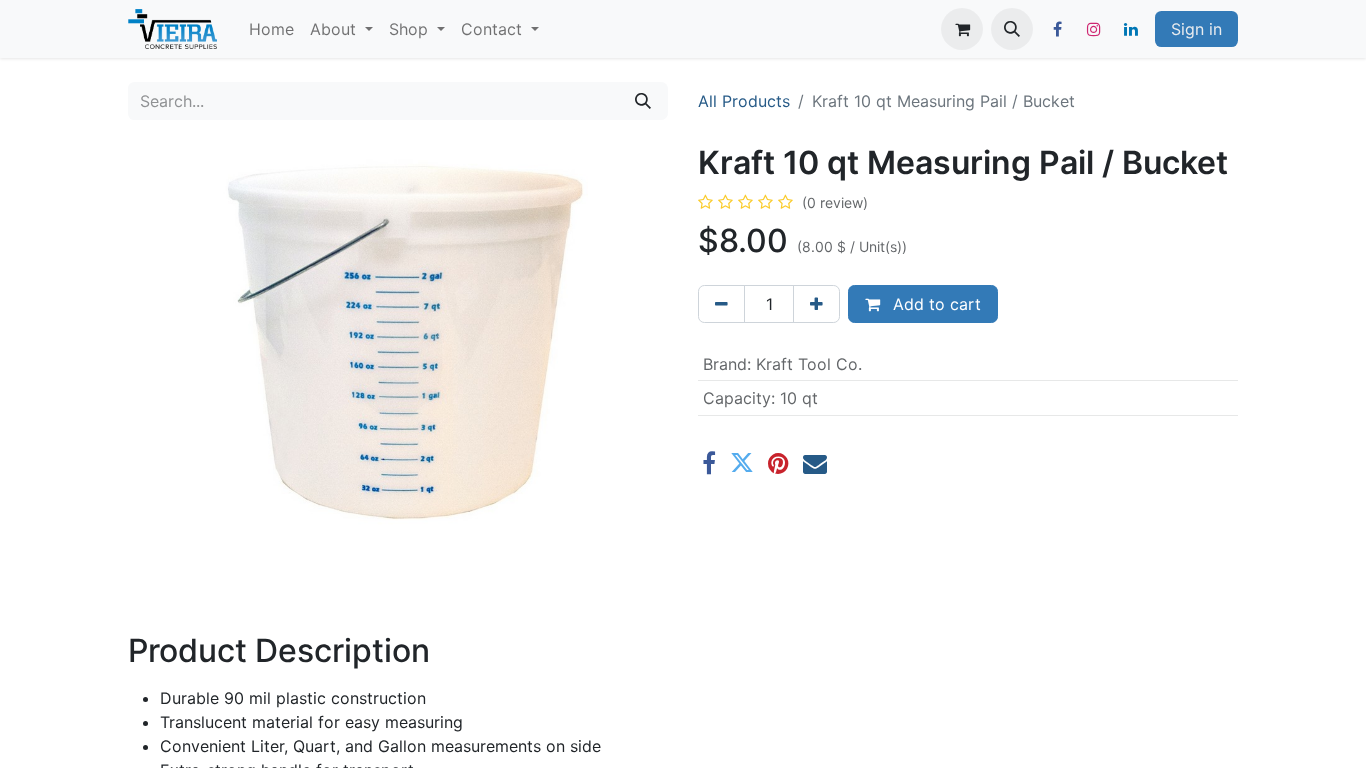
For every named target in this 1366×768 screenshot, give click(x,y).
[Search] (643, 101)
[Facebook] (1057, 29)
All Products (744, 101)
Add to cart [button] (934, 304)
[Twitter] (742, 463)
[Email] (815, 463)
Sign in (1196, 29)
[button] (1012, 29)
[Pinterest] (778, 463)
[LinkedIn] (1131, 29)
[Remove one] (721, 304)
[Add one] (816, 304)
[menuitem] (271, 29)
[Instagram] (1094, 29)
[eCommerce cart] (962, 29)
